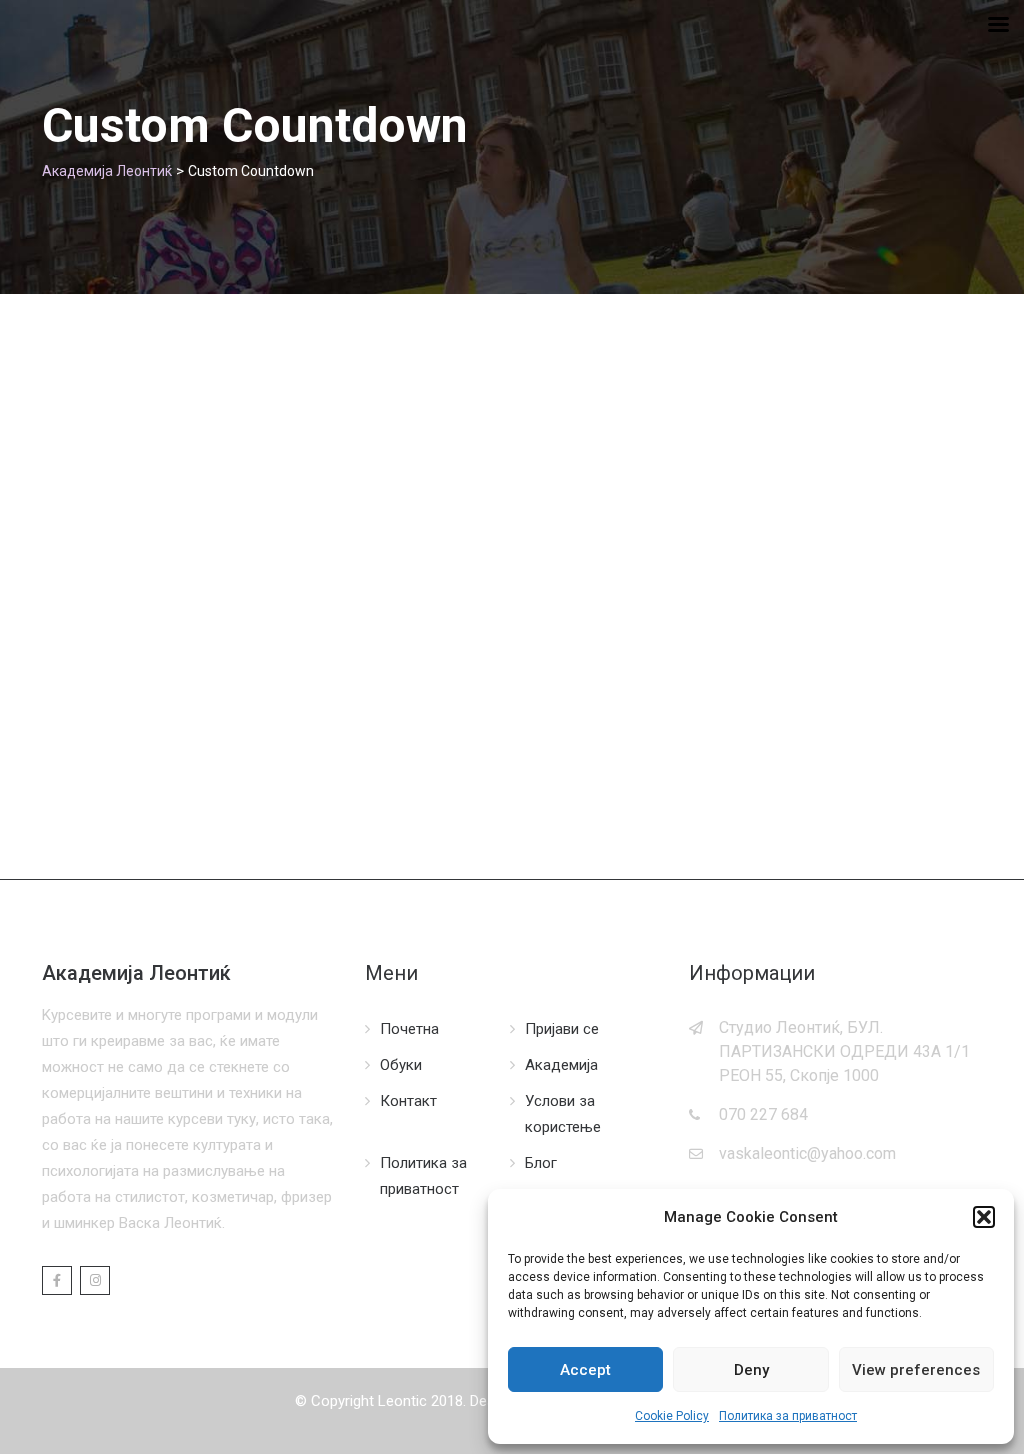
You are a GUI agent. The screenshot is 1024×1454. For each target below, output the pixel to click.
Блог (541, 1163)
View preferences (916, 1370)
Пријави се (562, 1029)
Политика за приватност (788, 1416)
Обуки (401, 1065)
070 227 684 (763, 1114)
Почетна (409, 1029)
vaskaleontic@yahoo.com (807, 1153)
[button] (984, 1217)
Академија (561, 1065)
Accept (585, 1370)
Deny (751, 1370)
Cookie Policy (672, 1416)
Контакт (408, 1101)
